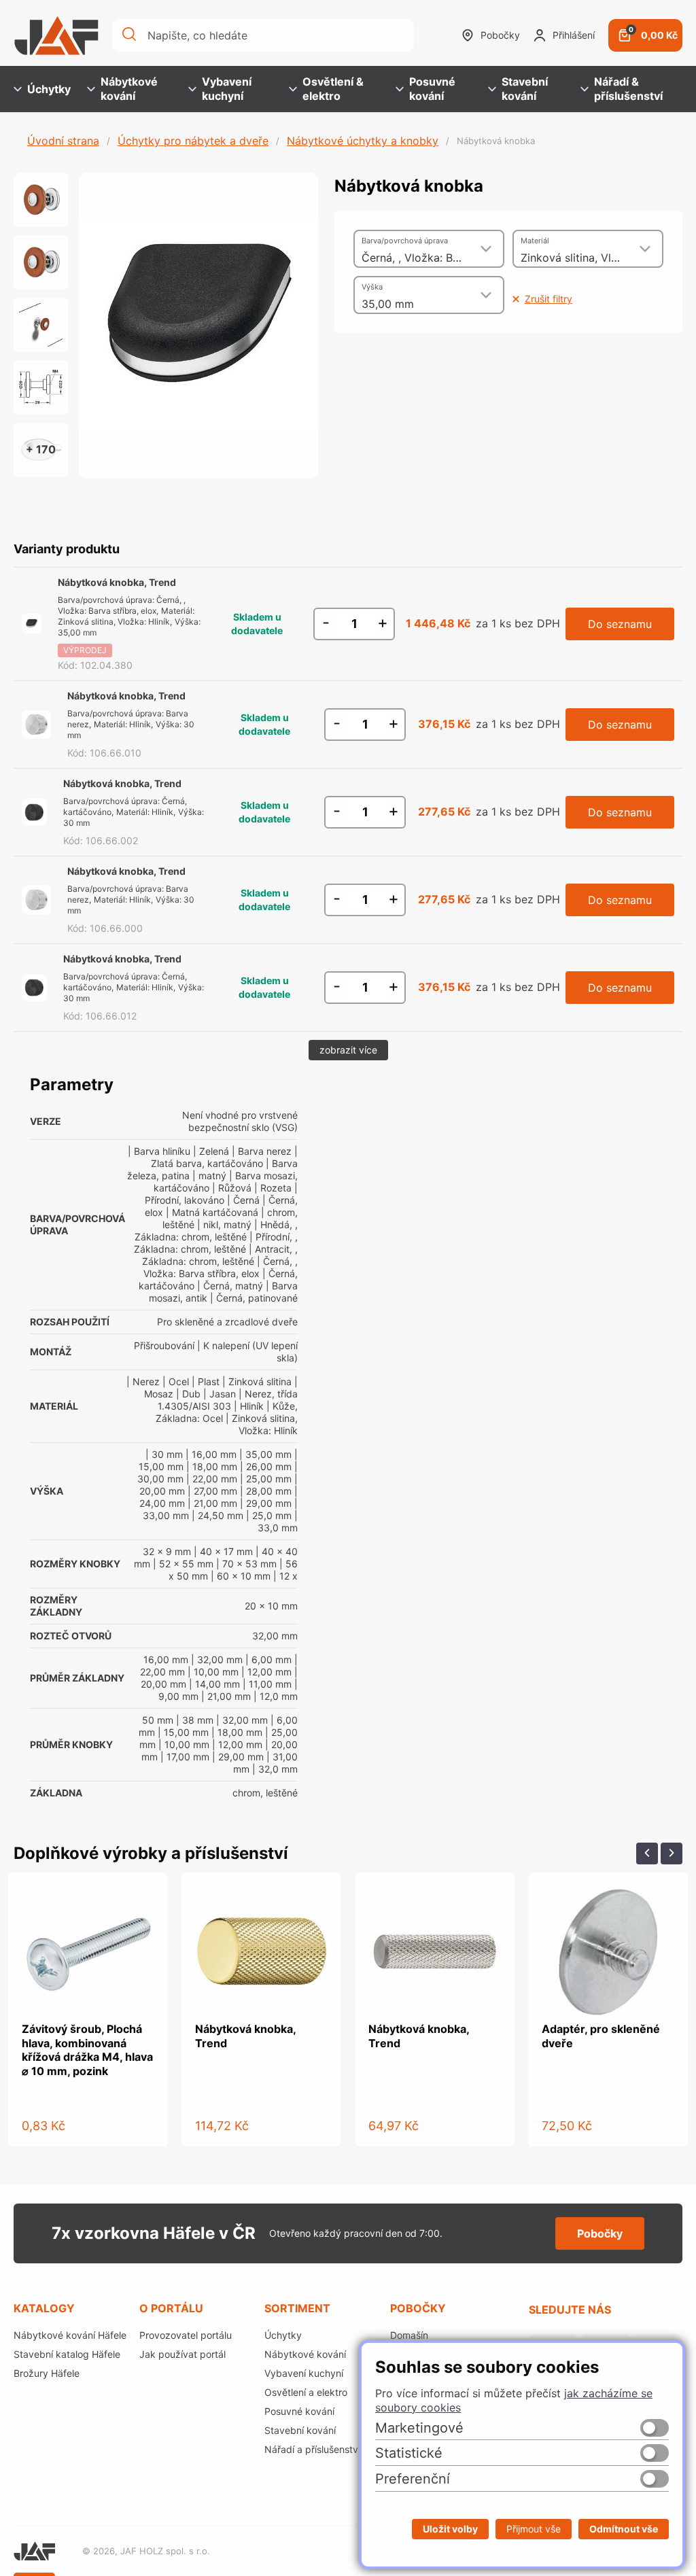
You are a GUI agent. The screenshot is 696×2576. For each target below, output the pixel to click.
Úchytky (49, 89)
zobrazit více (348, 1050)
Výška (372, 287)
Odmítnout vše (624, 2529)
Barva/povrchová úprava (405, 241)
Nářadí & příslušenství (628, 89)
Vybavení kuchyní (227, 89)
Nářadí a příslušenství (312, 2449)
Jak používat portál (182, 2354)
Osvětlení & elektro (333, 89)
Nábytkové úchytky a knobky (363, 141)
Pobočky (500, 35)
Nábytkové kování (129, 89)
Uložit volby (450, 2529)
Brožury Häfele (47, 2373)
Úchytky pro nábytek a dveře (193, 141)
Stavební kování (525, 89)
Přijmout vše (534, 2529)
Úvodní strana (63, 141)
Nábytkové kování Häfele (70, 2335)
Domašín (409, 2335)
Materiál (535, 241)
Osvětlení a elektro (306, 2392)
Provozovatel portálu (186, 2335)
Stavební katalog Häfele (67, 2354)
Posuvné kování (432, 89)
